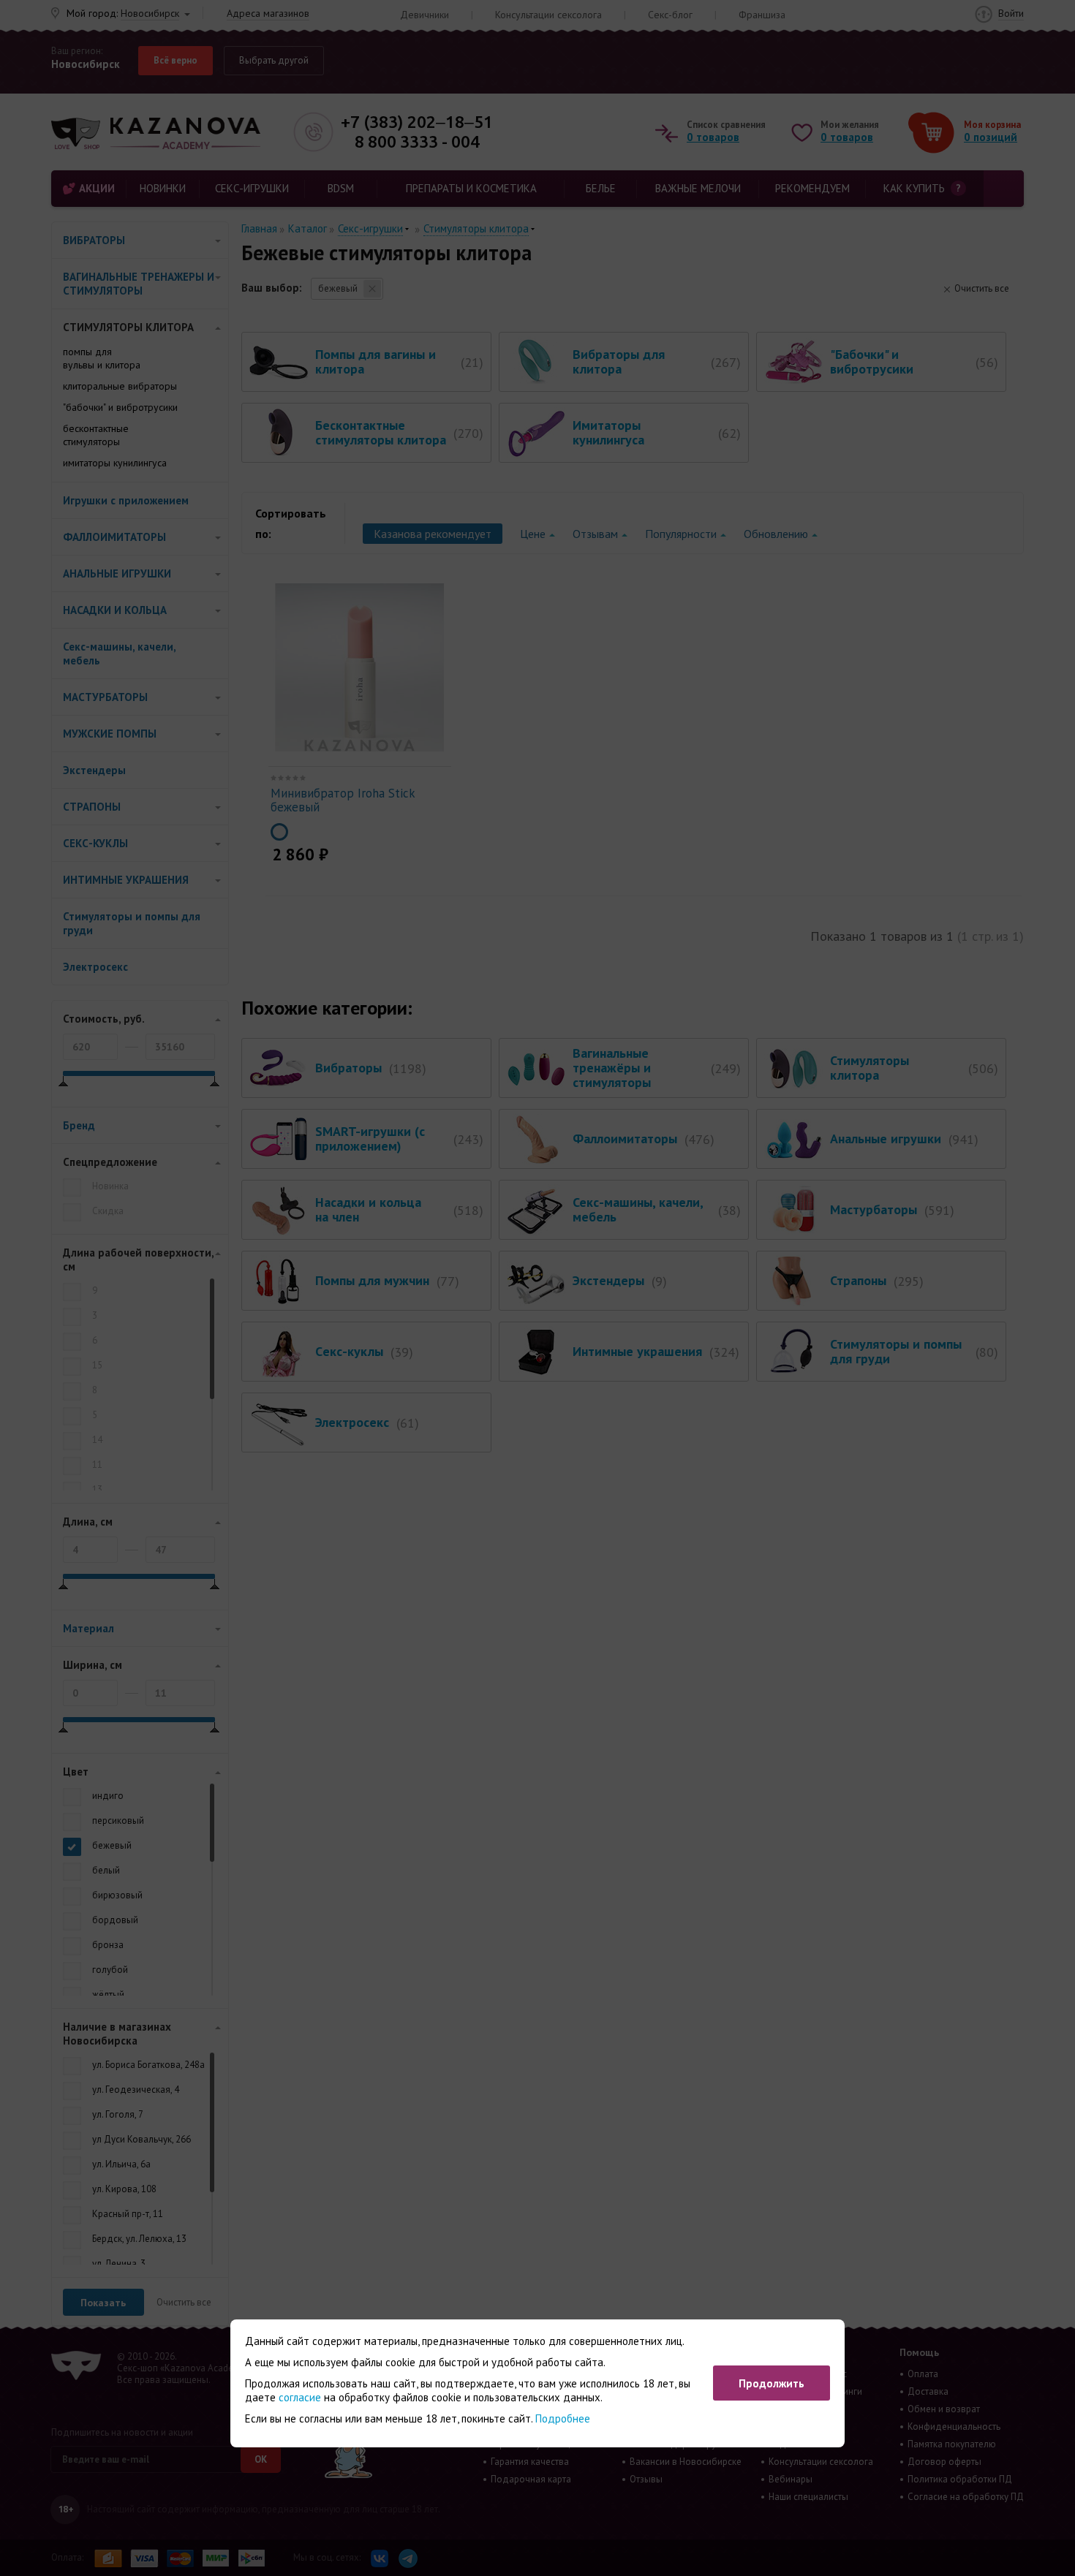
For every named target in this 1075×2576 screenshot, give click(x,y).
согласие (300, 2397)
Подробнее (563, 2418)
